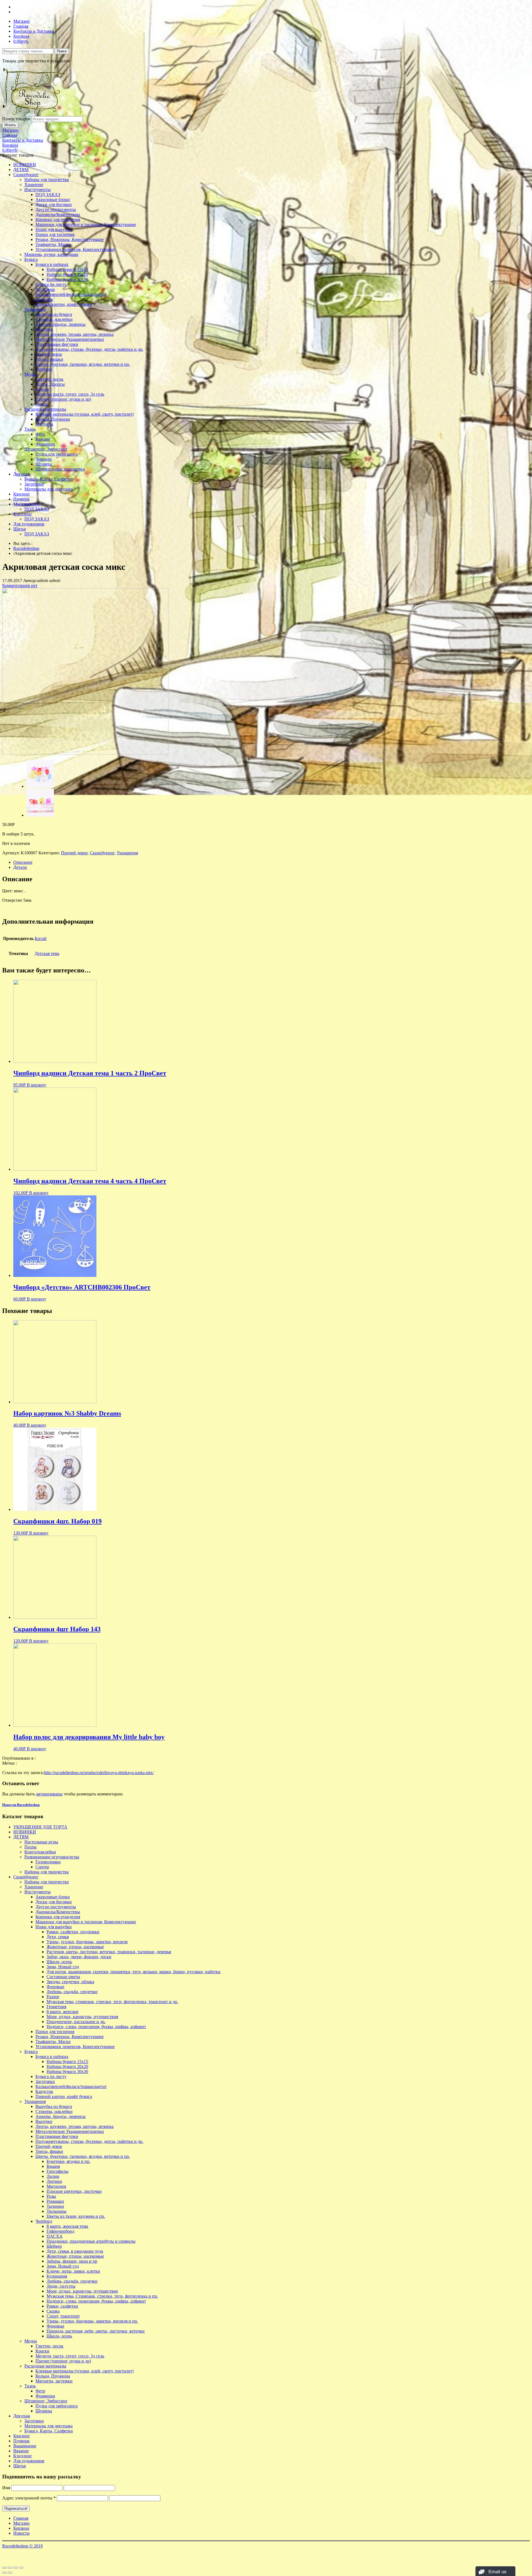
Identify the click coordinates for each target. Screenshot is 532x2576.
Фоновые (55, 1987)
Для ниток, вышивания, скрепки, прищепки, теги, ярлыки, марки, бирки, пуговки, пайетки (134, 1972)
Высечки (44, 329)
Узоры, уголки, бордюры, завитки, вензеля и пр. (92, 2321)
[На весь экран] (16, 2568)
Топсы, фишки (49, 359)
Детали (20, 867)
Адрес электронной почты (29, 2498)
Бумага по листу (51, 284)
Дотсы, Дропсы (50, 384)
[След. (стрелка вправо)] (10, 2573)
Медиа (31, 374)
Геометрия (56, 2007)
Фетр (40, 434)
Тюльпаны (57, 2211)
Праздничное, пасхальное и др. (76, 2022)
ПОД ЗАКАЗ (48, 195)
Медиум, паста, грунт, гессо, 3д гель (70, 394)
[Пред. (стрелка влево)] (4, 2573)
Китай (41, 938)
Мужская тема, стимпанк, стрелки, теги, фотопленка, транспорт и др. (112, 2002)
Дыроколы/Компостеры (58, 214)
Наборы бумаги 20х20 (67, 274)
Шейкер (54, 2246)
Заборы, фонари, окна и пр (72, 2261)
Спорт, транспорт (63, 2316)
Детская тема (47, 953)
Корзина (21, 36)
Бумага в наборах (52, 264)
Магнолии (56, 2186)
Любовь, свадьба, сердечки (72, 1992)
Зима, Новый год (63, 1967)
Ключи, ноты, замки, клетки (73, 2271)
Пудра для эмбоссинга (57, 454)
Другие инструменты (56, 209)
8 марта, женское (62, 2012)
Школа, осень (59, 1962)
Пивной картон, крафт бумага (64, 304)
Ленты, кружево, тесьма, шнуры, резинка (75, 334)
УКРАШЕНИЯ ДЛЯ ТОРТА (40, 1827)
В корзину (37, 1085)
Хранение (34, 185)
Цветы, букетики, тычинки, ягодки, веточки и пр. (83, 364)
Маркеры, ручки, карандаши (51, 254)
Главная (21, 26)
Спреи (42, 404)
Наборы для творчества (47, 180)
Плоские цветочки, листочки (74, 2191)
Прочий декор (49, 354)
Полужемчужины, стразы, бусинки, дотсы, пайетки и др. (89, 349)
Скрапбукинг (26, 175)
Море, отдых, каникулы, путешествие (82, 2291)
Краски (42, 389)
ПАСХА (55, 2236)
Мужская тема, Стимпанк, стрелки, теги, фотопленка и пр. (102, 2296)
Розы (51, 2196)
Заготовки (45, 289)
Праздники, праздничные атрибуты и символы (91, 2241)
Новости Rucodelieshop (21, 1805)
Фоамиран (45, 444)
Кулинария (57, 2276)
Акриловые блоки (53, 200)
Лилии (53, 2176)
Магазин (21, 21)
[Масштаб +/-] (21, 2568)
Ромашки (55, 2201)
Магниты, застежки (54, 2381)
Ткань (30, 429)
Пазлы (30, 1847)
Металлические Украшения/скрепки (70, 339)
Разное (53, 1997)
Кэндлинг (23, 514)
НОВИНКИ (25, 165)
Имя (6, 2488)
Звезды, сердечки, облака (70, 1982)
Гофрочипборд (60, 2231)
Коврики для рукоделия (58, 219)
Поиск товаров (16, 119)
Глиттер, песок (49, 379)
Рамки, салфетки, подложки (73, 1932)
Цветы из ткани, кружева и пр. (76, 2216)
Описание (23, 862)
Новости (21, 2533)
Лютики (54, 2181)
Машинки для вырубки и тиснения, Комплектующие (86, 224)
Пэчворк (21, 499)
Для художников (29, 524)
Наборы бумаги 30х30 (67, 279)
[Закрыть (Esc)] (4, 2568)
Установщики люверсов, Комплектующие (75, 249)
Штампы (44, 464)
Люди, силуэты (61, 2286)
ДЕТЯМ (21, 170)
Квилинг (22, 494)
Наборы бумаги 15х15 (67, 269)
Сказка (53, 2311)
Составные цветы (63, 1977)
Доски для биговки (54, 204)
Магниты (44, 424)
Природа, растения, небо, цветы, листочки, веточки (96, 2331)
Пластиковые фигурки (57, 344)
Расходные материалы (45, 409)
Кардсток (44, 299)
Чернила (44, 459)
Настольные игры (41, 1842)
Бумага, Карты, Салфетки (49, 479)
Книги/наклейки (40, 1852)
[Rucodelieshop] (34, 114)
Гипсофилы (57, 2171)
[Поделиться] (10, 2568)
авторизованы (49, 1794)
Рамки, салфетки (62, 2306)
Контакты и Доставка (34, 31)
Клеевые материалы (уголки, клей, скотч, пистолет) (85, 414)
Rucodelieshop (26, 548)
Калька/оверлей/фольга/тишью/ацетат (71, 294)
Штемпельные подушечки (60, 469)
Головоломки (48, 1862)
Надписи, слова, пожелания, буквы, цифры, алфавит (96, 2027)
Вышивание (25, 2446)
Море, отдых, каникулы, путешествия (82, 2017)
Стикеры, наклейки (54, 319)
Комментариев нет (20, 585)
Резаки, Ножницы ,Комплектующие (70, 239)
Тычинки (55, 2206)
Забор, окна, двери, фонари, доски (79, 1957)
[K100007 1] (85, 753)
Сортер (42, 1867)
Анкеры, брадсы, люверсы (61, 324)
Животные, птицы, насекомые (75, 1947)
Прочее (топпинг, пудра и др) (63, 399)
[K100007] (40, 815)
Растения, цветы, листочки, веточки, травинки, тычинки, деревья (109, 1952)
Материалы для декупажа (48, 489)
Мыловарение (27, 504)
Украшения (35, 309)
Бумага (31, 259)
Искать (10, 125)
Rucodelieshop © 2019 (22, 2546)
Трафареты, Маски (53, 244)
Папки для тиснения (55, 234)
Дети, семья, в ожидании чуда (75, 2251)
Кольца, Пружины (53, 419)
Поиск (62, 51)
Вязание (21, 2451)
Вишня (53, 2166)
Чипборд (44, 369)
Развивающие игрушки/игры (52, 1857)
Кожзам (43, 439)
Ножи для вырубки (54, 229)
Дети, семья (58, 1937)
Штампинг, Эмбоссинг (46, 449)
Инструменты (38, 190)
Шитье (20, 529)
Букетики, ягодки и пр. (68, 2161)
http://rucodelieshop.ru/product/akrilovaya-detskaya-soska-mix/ (99, 1773)
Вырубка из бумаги (54, 314)
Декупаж (22, 474)
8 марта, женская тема (67, 2226)
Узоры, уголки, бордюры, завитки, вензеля (87, 1942)
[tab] (272, 862)
